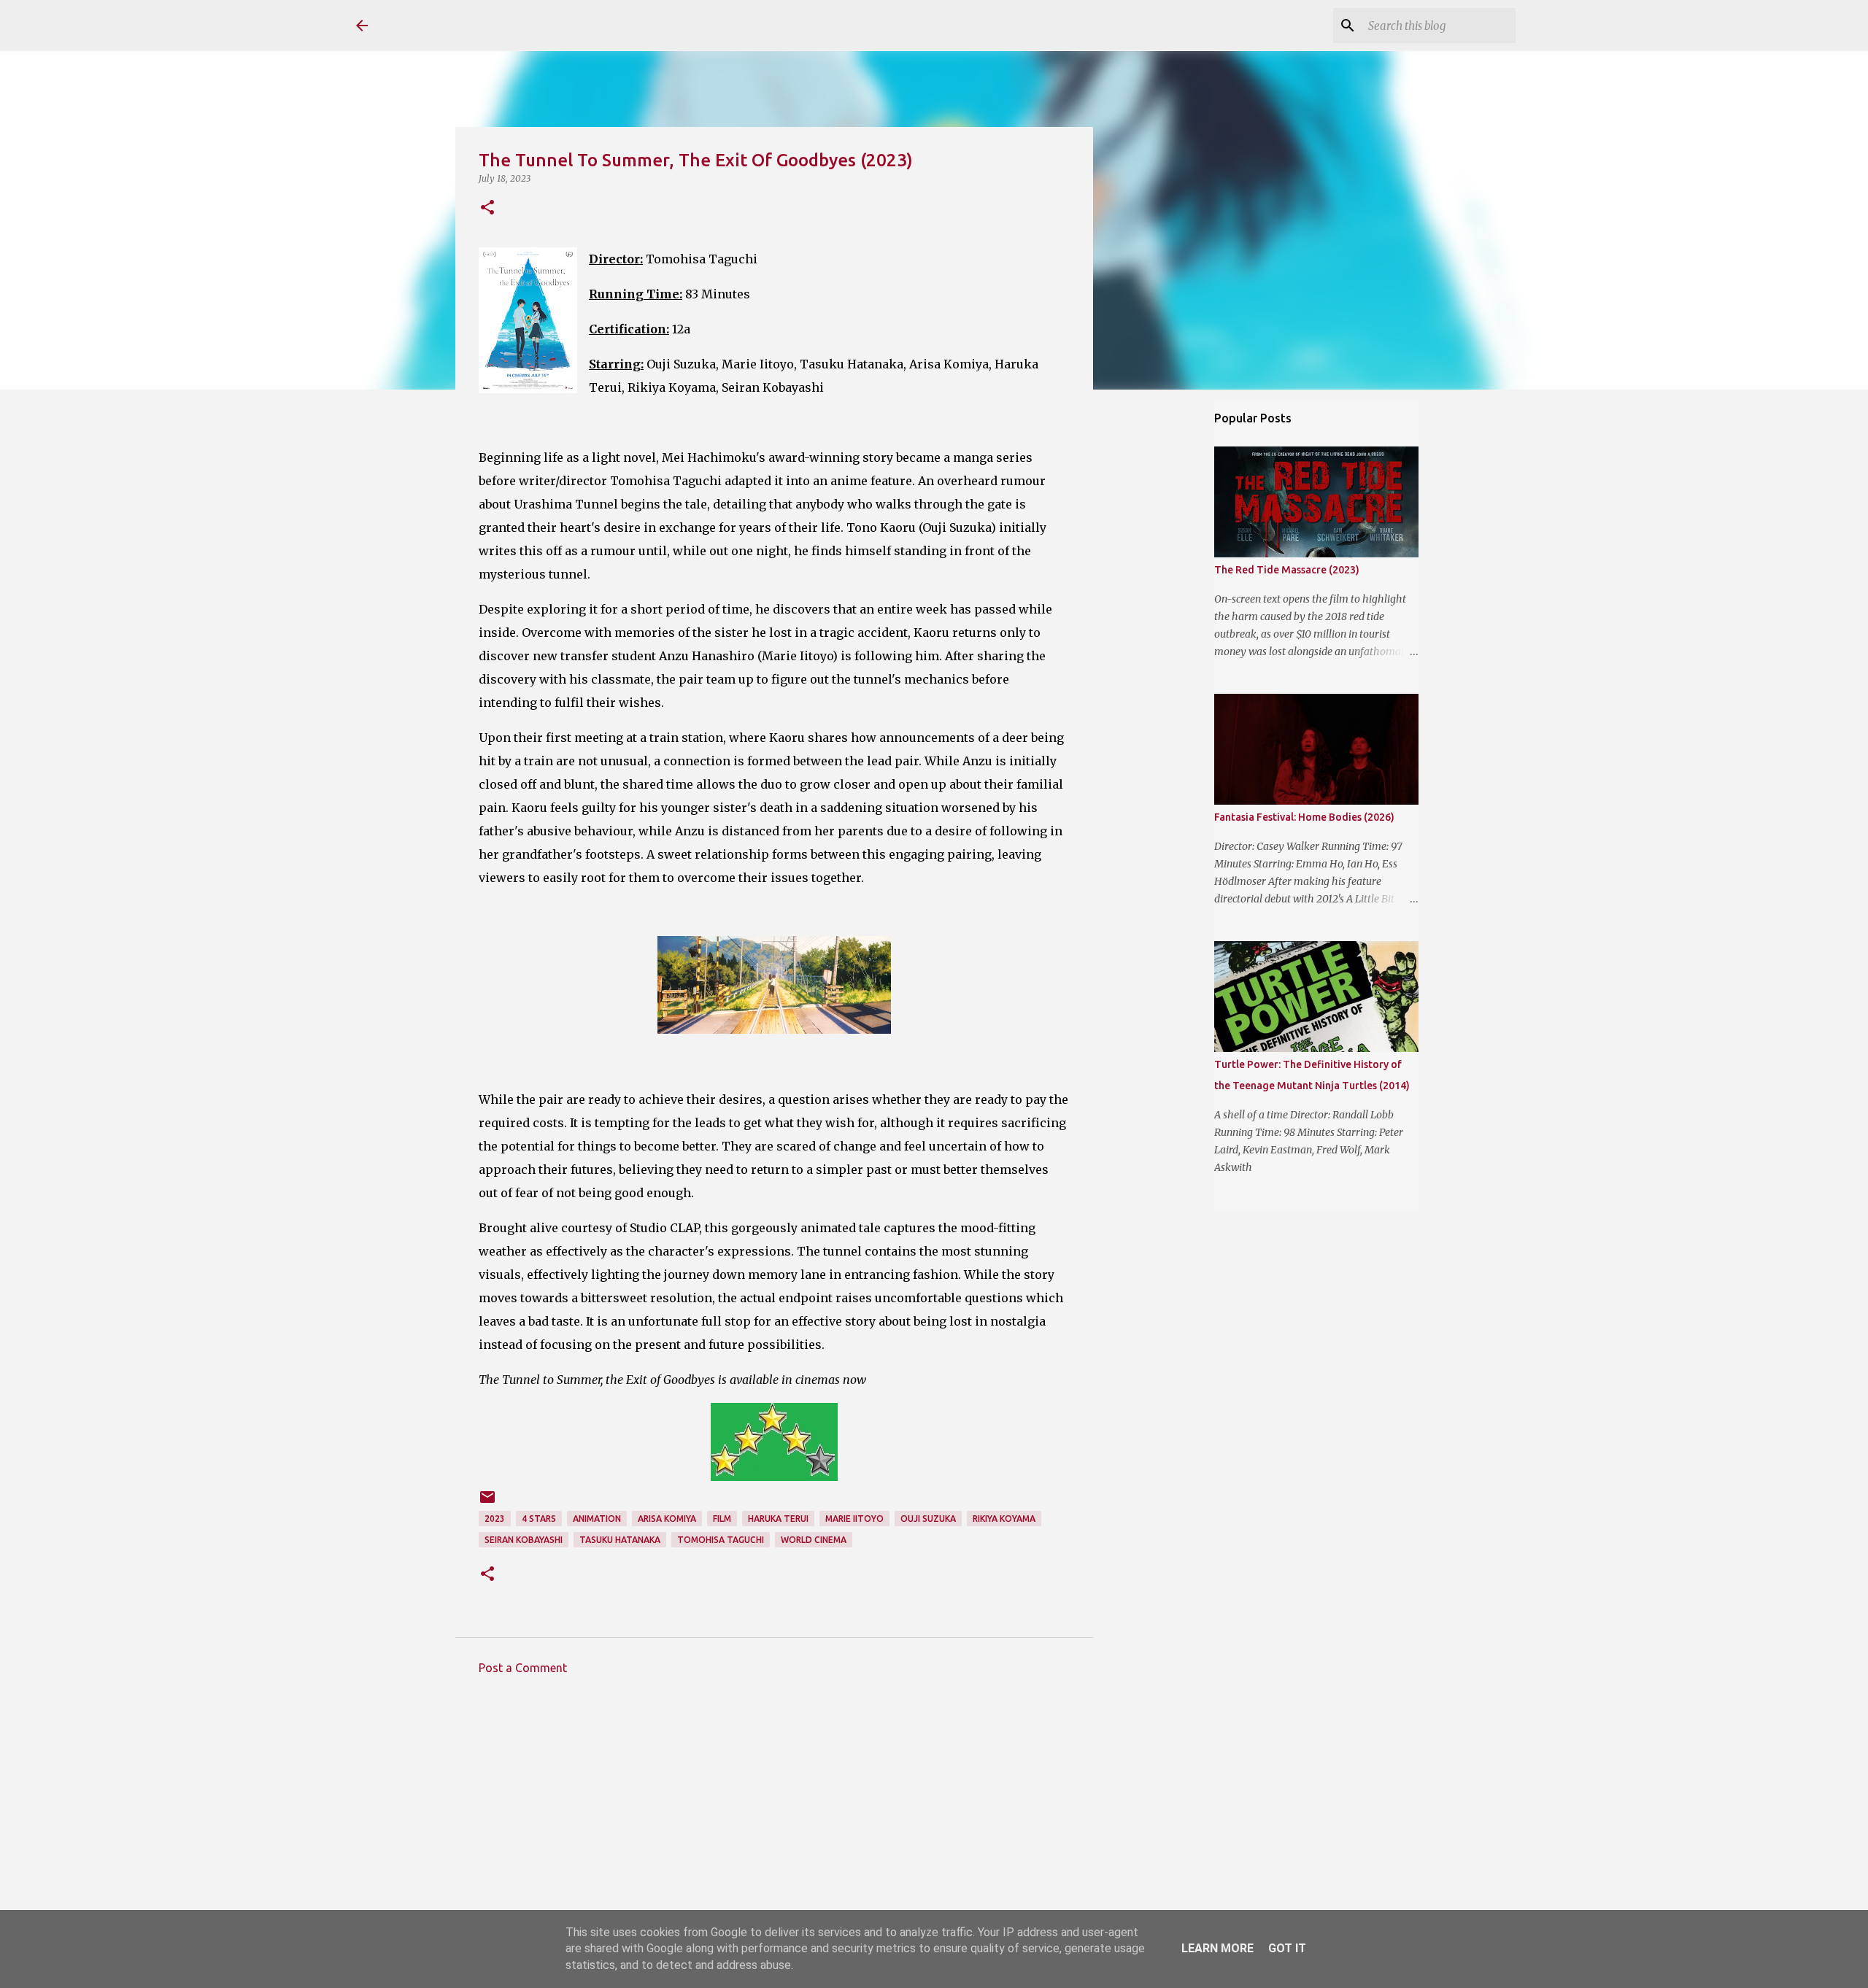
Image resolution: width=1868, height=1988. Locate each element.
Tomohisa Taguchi (721, 1540)
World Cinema (814, 1540)
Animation (597, 1519)
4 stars (539, 1519)
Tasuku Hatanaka (620, 1540)
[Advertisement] (774, 1822)
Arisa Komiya (667, 1519)
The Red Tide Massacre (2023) (1287, 570)
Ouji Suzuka (928, 1519)
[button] (487, 208)
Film (722, 1519)
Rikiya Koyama (1004, 1519)
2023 (495, 1519)
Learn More (1217, 1948)
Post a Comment (523, 1668)
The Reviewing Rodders (511, 25)
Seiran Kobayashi (524, 1540)
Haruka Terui (778, 1519)
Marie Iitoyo (854, 1519)
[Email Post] (487, 1502)
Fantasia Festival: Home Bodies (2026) (1304, 817)
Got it (1287, 1948)
